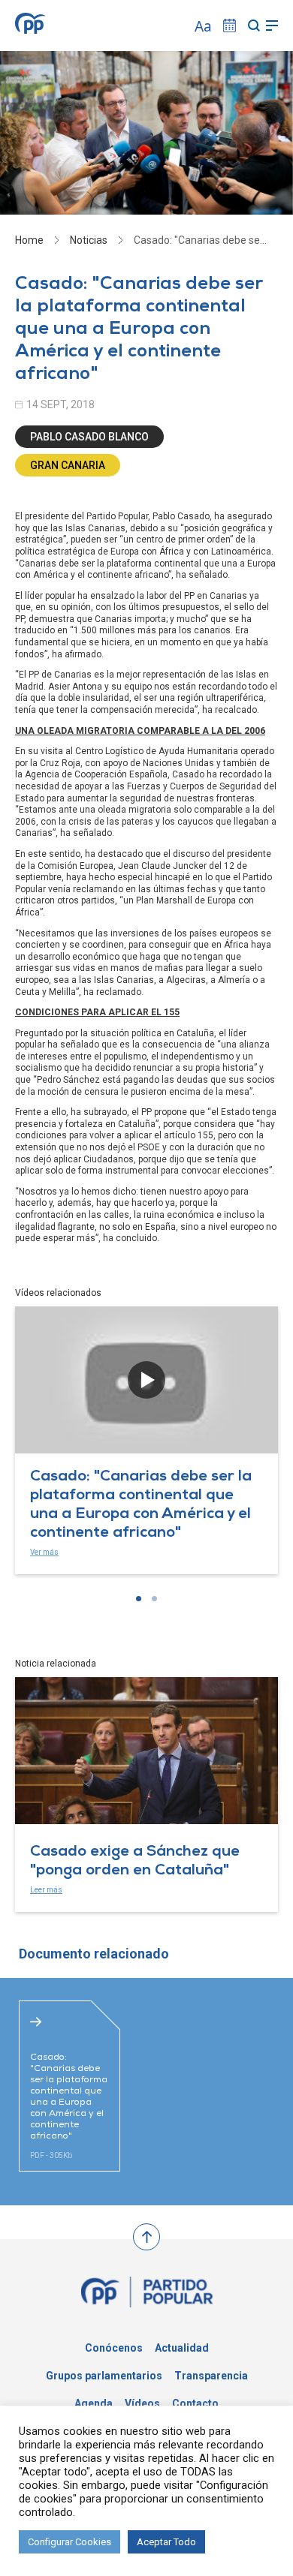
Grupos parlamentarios (104, 2376)
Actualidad (182, 2348)
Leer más (46, 1890)
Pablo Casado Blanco (89, 437)
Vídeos (142, 2403)
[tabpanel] (146, 1440)
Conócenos (114, 2348)
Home (29, 240)
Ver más (44, 1552)
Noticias (89, 240)
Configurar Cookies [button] (69, 2542)
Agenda (94, 2403)
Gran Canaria (68, 465)
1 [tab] (139, 1599)
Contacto (195, 2403)
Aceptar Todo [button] (166, 2542)
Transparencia (211, 2376)
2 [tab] (154, 1599)
